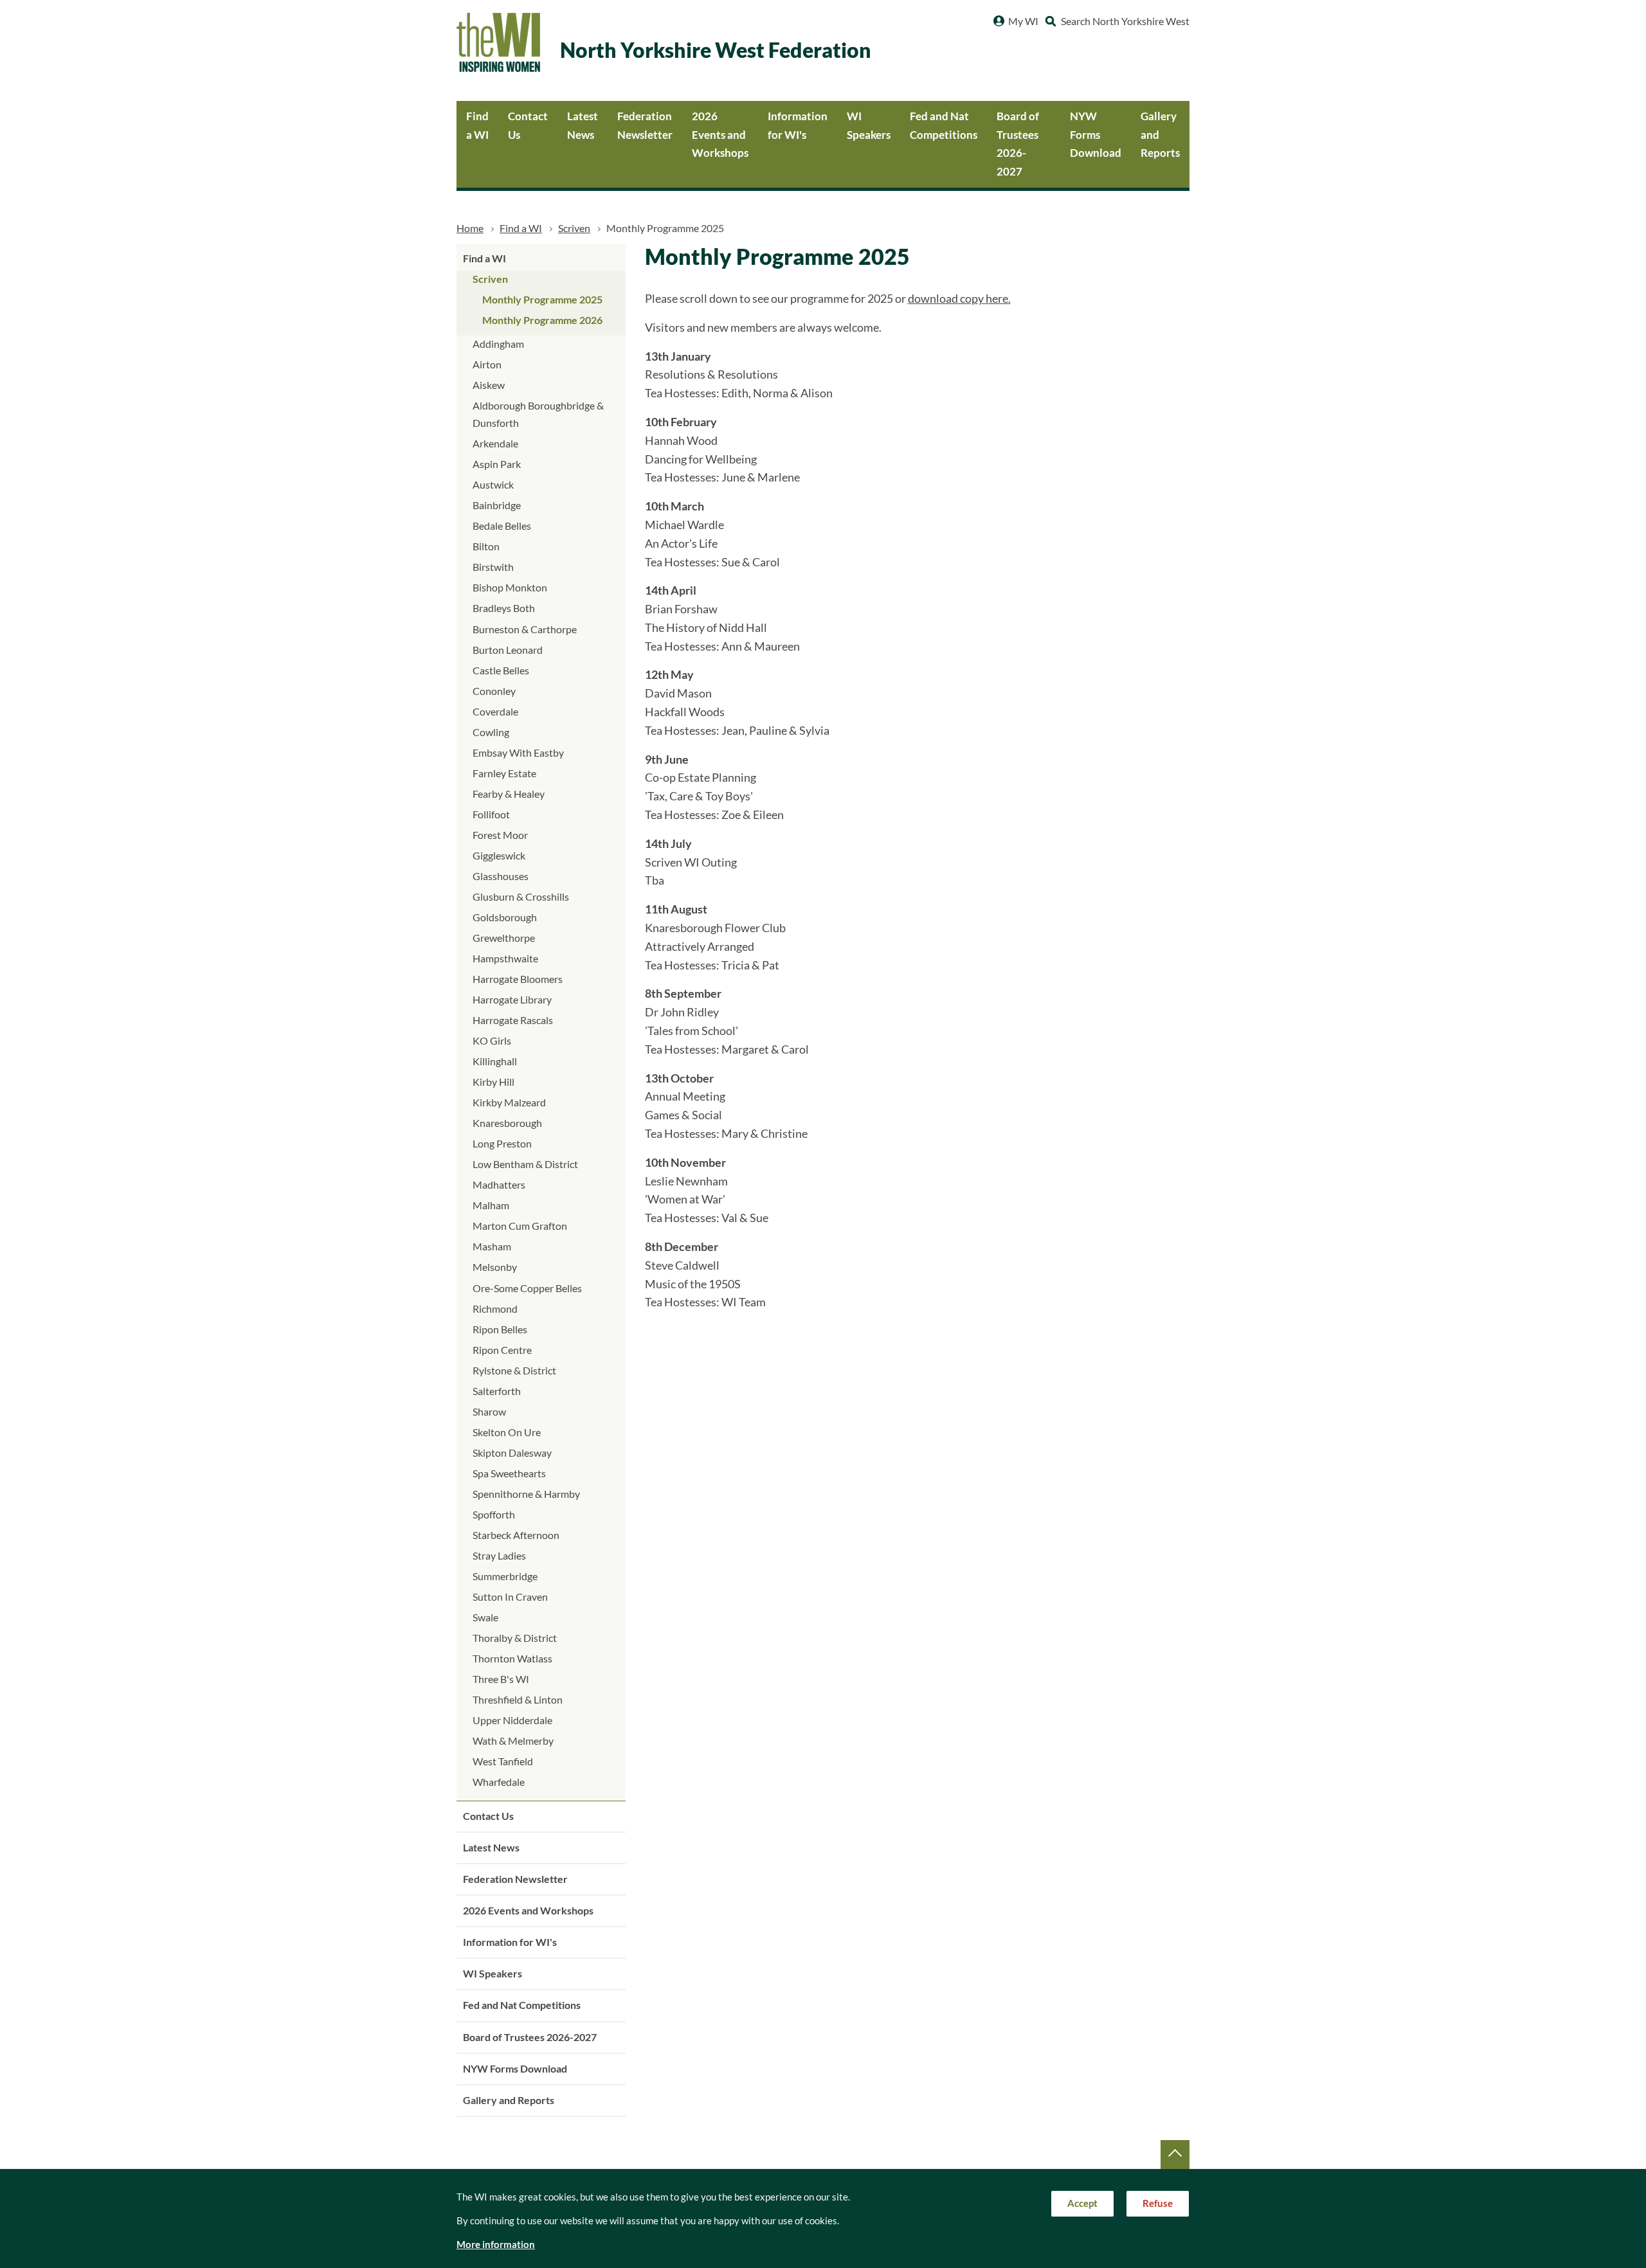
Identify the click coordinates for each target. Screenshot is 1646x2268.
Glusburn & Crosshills (521, 897)
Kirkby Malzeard (509, 1102)
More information (496, 2245)
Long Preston (502, 1144)
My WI (1023, 21)
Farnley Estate (504, 773)
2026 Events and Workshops (720, 134)
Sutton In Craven (510, 1597)
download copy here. (959, 299)
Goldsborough (505, 917)
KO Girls (492, 1041)
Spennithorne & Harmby (526, 1494)
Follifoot (491, 815)
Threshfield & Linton (518, 1700)
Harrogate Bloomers (518, 979)
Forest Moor (500, 835)
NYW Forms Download (1096, 134)
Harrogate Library (512, 1000)
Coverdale (495, 712)
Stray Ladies (499, 1556)
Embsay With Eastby (518, 753)
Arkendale (495, 444)
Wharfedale (499, 1782)
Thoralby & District (515, 1638)
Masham (492, 1246)
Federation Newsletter (645, 125)
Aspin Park (497, 464)
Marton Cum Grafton (520, 1226)
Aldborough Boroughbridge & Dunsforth (538, 414)
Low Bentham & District (525, 1164)
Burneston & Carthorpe (525, 629)
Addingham (498, 344)
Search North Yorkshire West (1125, 21)
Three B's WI (501, 1679)
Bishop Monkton (510, 588)
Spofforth (494, 1515)
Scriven (574, 228)
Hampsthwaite (505, 959)
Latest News (583, 125)
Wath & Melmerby (513, 1741)
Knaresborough (507, 1123)
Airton (487, 364)
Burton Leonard (508, 650)
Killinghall (495, 1061)
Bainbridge (497, 505)
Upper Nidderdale (512, 1720)
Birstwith (493, 567)
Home (470, 228)
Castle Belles (501, 670)
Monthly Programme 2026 (542, 320)
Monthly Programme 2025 (542, 300)
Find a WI (477, 125)
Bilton (486, 546)
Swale (485, 1617)
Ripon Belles (500, 1329)
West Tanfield (503, 1761)
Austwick (493, 485)
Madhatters (499, 1185)
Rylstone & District (514, 1371)
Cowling (491, 732)
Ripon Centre (502, 1350)
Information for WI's (798, 125)
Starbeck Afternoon (516, 1535)
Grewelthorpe (504, 938)
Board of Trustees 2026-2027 (1018, 144)
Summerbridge (505, 1576)
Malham (491, 1205)
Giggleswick (499, 856)
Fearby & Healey (509, 794)
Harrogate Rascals (513, 1020)
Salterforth (497, 1391)
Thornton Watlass (512, 1659)
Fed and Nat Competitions (944, 125)
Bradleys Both (504, 608)
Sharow (489, 1412)
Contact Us (528, 125)
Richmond (495, 1309)
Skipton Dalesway (512, 1453)
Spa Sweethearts (509, 1473)
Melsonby (495, 1267)
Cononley (494, 691)
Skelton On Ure (507, 1432)
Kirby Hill (493, 1082)
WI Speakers (869, 125)
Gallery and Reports (1160, 134)
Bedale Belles (502, 526)
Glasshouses (501, 876)
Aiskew (489, 385)
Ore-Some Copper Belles (527, 1288)
